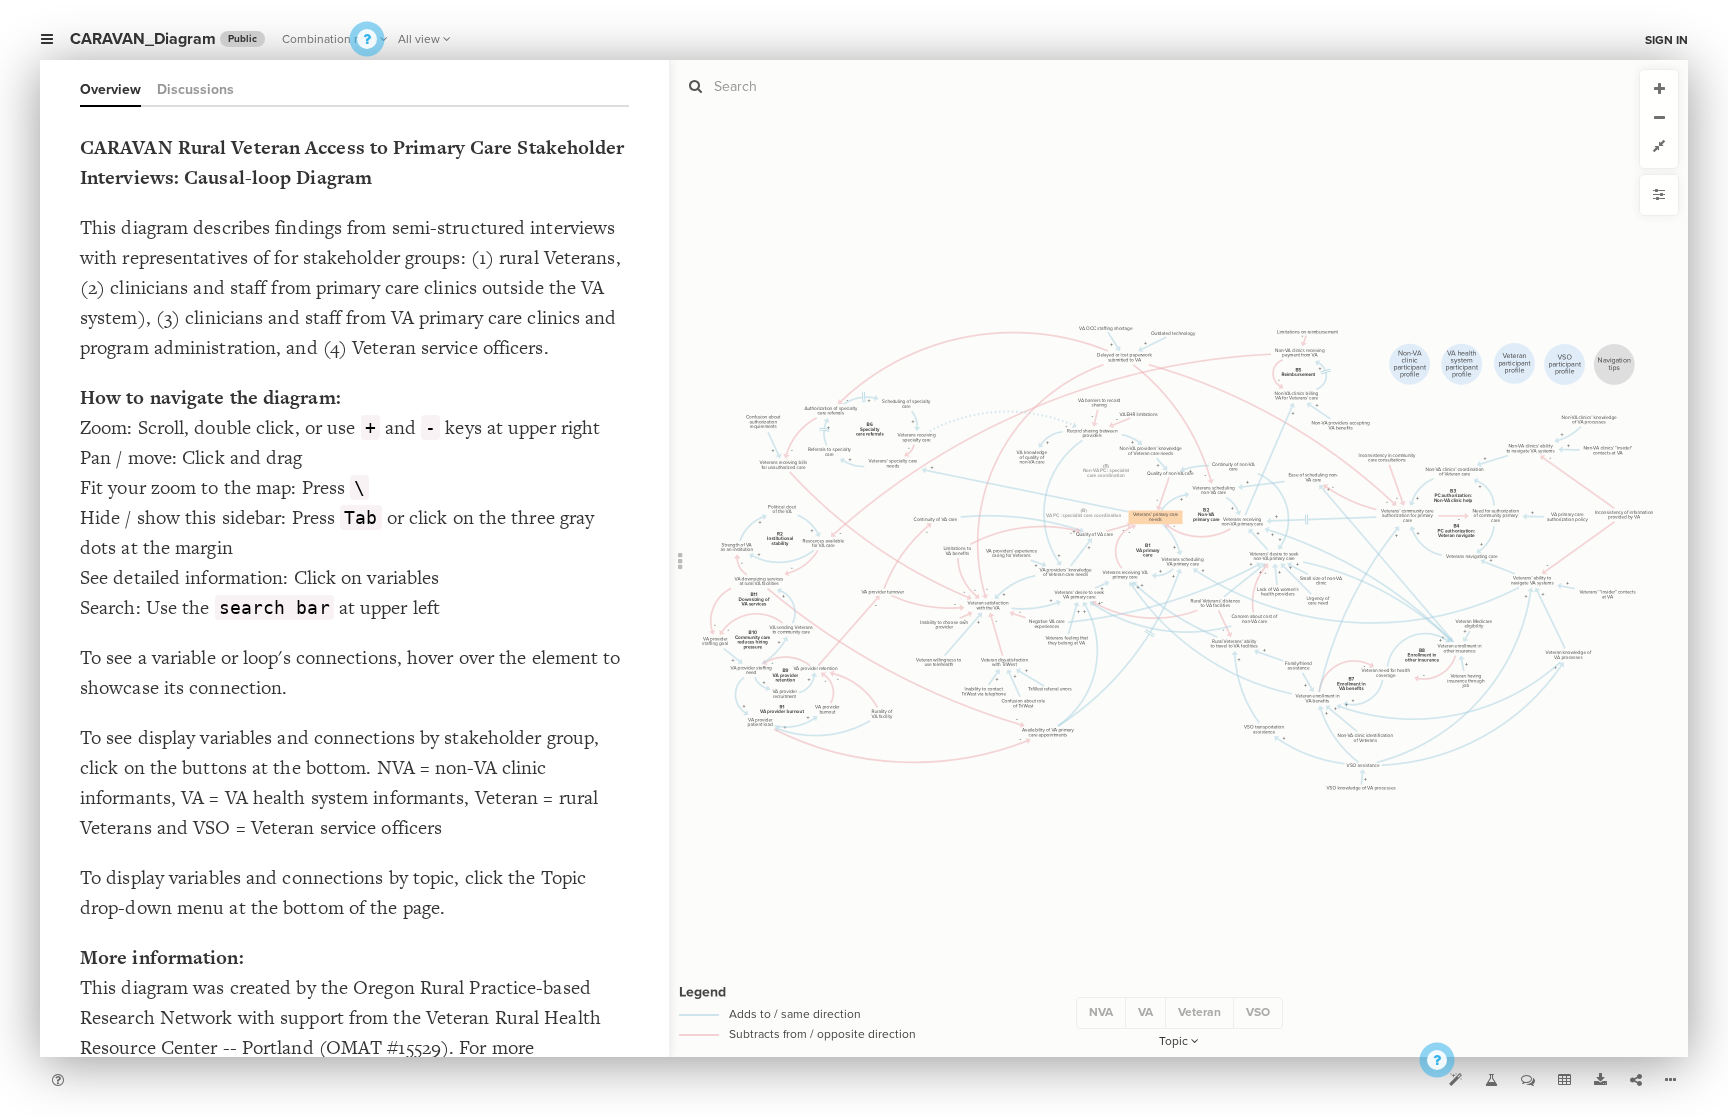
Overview (110, 89)
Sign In (1666, 40)
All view (419, 39)
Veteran (1199, 1012)
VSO (1258, 1012)
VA (1145, 1012)
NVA (1101, 1012)
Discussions (195, 89)
